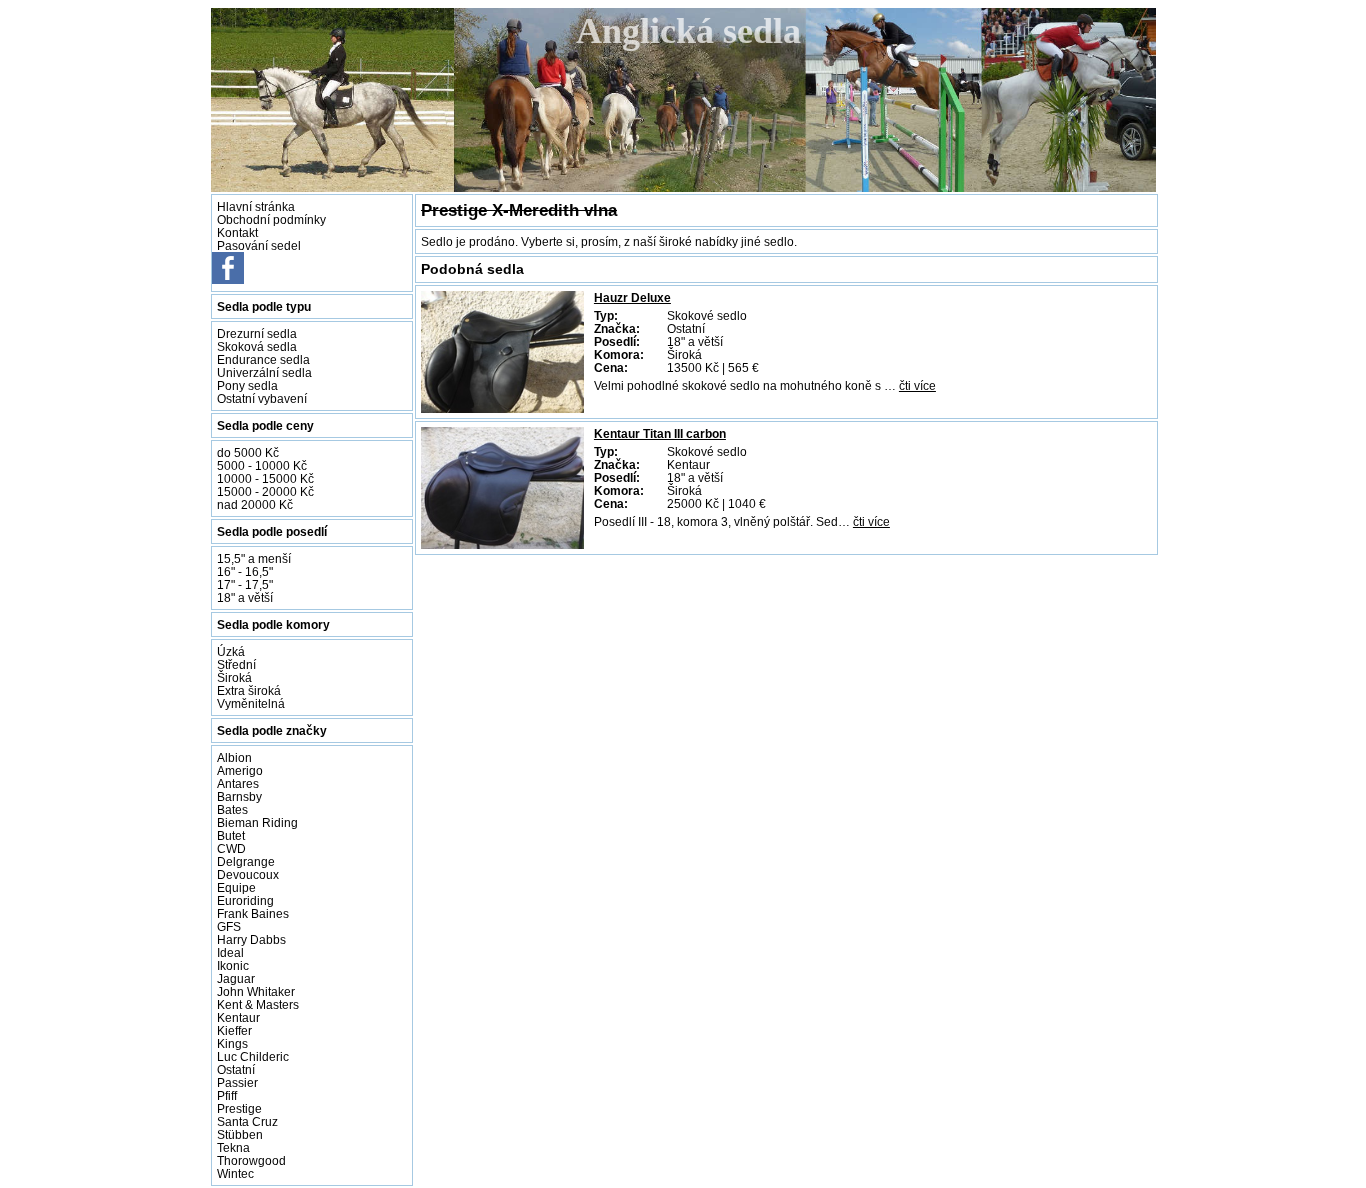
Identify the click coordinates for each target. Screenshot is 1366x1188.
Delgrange (246, 861)
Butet (231, 835)
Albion (234, 757)
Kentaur (238, 1017)
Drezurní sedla (257, 333)
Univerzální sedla (264, 372)
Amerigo (240, 770)
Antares (238, 783)
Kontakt (237, 232)
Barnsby (239, 796)
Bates (232, 809)
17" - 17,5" (245, 584)
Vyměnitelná (251, 703)
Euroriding (245, 900)
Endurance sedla (263, 359)
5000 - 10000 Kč (262, 465)
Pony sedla (247, 385)
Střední (236, 664)
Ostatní (236, 1069)
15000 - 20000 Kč (265, 491)
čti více (917, 385)
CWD (231, 848)
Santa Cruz (247, 1121)
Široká (234, 677)
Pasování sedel (259, 245)
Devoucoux (248, 874)
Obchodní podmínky (271, 219)
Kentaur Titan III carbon (660, 433)
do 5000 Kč (248, 452)
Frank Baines (253, 913)
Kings (232, 1043)
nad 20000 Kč (255, 504)
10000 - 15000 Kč (265, 478)
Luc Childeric (253, 1056)
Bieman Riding (257, 822)
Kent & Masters (258, 1004)
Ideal (230, 952)
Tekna (233, 1147)
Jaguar (236, 978)
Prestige (239, 1108)
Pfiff (227, 1095)
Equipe (236, 887)
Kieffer (234, 1030)
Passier (237, 1082)
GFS (229, 926)
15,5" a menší (254, 558)
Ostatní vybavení (262, 398)
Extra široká (249, 690)
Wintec (235, 1173)
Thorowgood (251, 1160)
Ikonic (233, 965)
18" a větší (245, 597)
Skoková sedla (257, 346)
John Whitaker (256, 991)
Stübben (240, 1134)
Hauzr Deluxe (632, 297)
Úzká (231, 651)
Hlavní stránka (256, 206)
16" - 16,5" (245, 571)
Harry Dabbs (251, 939)
